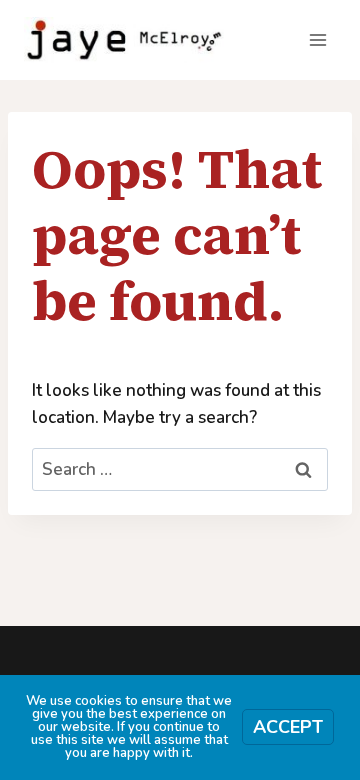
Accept (288, 727)
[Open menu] (317, 39)
